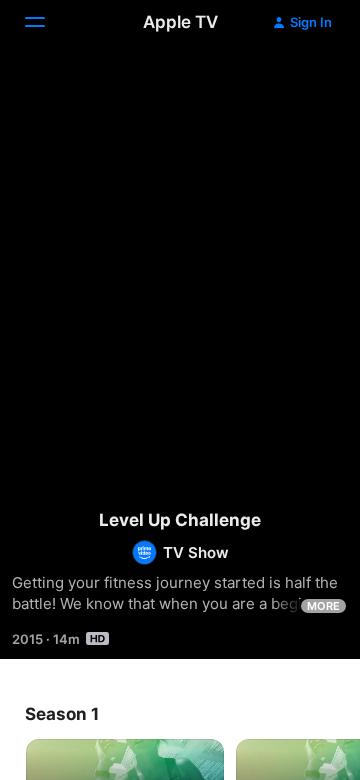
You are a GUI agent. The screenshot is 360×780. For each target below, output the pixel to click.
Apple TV (180, 22)
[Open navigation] (47, 22)
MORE (323, 606)
